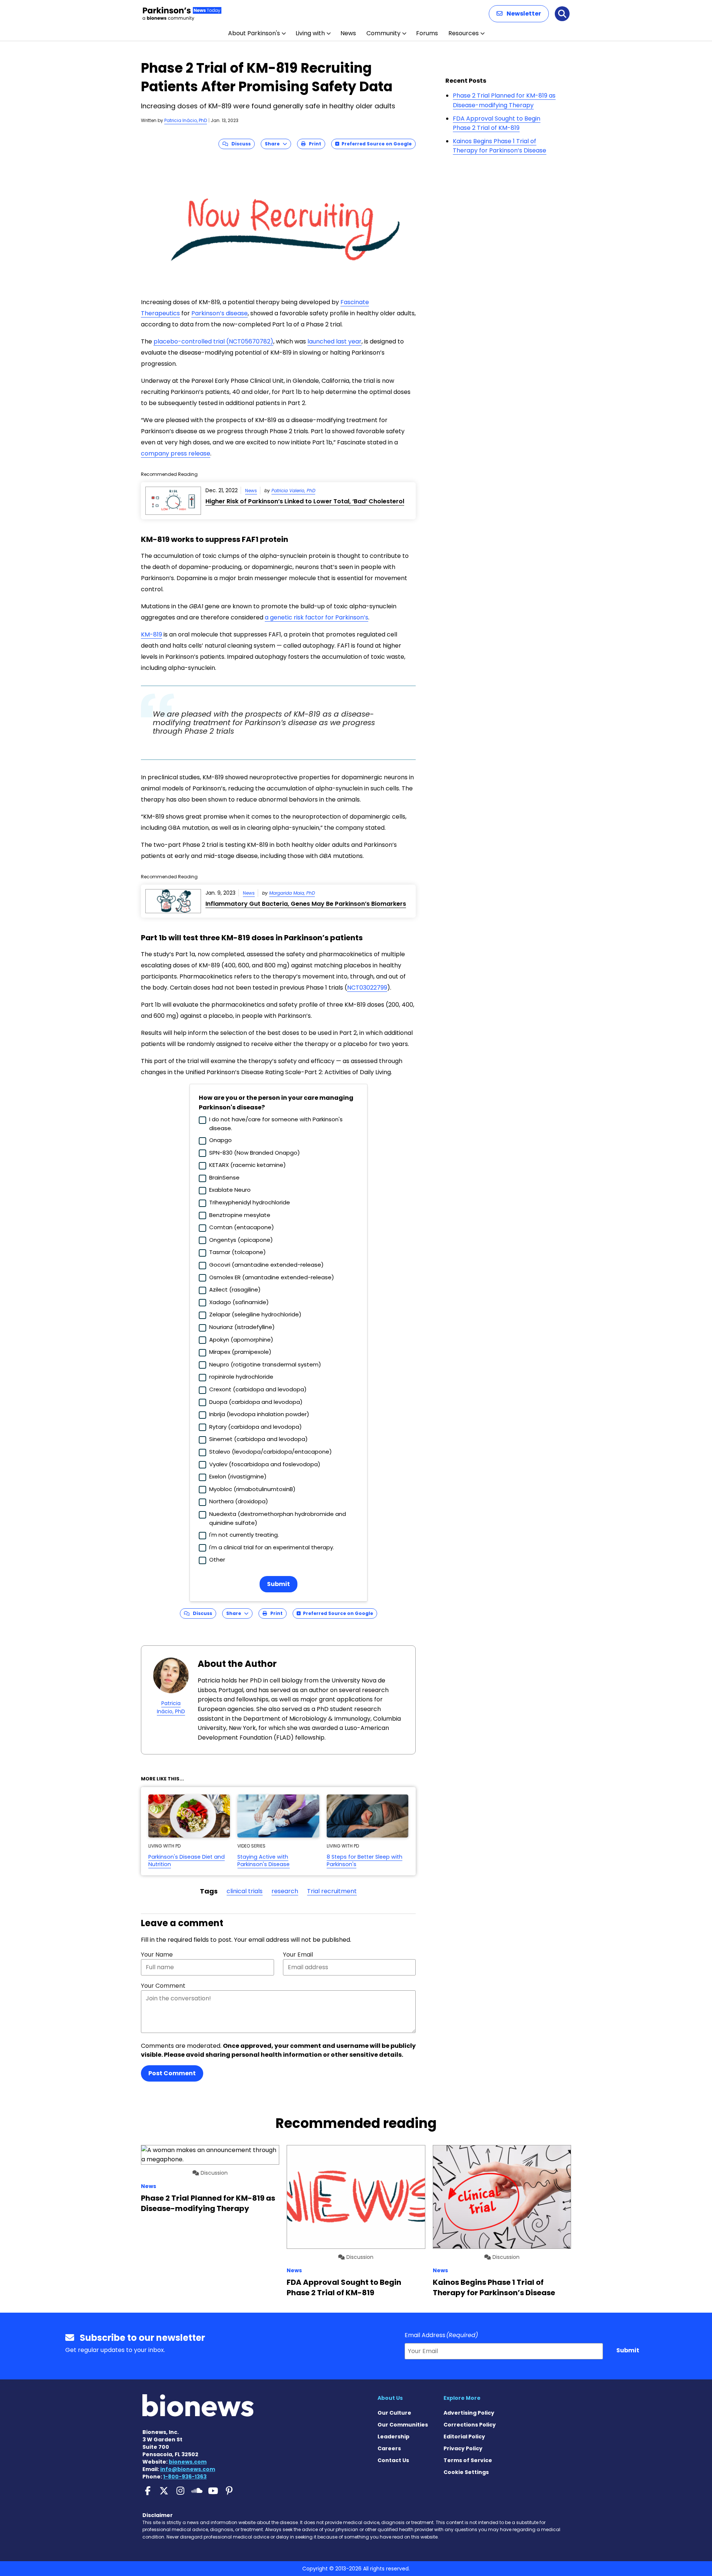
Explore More (462, 2398)
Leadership (393, 2437)
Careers (389, 2448)
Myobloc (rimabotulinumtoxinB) (252, 1489)
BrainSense (224, 1177)
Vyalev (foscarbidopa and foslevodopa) (265, 1464)
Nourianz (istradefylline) (242, 1327)
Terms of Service (468, 2460)
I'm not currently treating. (244, 1535)
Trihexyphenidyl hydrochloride (250, 1202)
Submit (278, 1584)
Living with (310, 33)
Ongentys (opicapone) (241, 1240)
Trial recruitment (332, 1891)
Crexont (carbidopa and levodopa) (258, 1389)
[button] (519, 14)
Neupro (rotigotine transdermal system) (265, 1364)
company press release (176, 453)
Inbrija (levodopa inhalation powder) (259, 1414)
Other (217, 1560)
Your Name (157, 1955)
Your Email (298, 1955)
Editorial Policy (464, 2437)
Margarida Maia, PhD (292, 893)
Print (313, 144)
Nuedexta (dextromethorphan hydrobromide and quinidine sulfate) (278, 1518)
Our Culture (394, 2413)
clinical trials (245, 1891)
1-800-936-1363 (185, 2477)
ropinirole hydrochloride (241, 1377)
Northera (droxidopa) (239, 1501)
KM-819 (151, 634)
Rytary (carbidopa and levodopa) (256, 1427)
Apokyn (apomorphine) (241, 1340)
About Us (390, 2398)
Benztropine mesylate (240, 1215)
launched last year (334, 341)
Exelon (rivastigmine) (238, 1476)
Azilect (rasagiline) (235, 1289)
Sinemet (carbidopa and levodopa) (258, 1439)
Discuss (239, 144)
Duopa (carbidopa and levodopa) (256, 1402)
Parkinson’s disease (220, 313)
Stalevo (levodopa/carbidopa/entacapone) (271, 1452)
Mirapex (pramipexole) (240, 1352)
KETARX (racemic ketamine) (248, 1165)
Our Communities (403, 2425)
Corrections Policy (470, 2425)
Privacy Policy (463, 2448)
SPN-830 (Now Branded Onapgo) (255, 1153)
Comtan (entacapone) (242, 1227)
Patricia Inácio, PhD (186, 120)
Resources (464, 33)
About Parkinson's (254, 33)
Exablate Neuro (230, 1190)
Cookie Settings (466, 2472)
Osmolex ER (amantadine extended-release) (272, 1277)
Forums (427, 33)
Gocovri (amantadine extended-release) (266, 1265)
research (285, 1891)
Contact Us (393, 2460)
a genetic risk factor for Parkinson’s (317, 617)
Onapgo (220, 1140)
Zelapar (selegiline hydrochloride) (255, 1314)
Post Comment (172, 2073)
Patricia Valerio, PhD (293, 491)
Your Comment (163, 1986)
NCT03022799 (367, 988)
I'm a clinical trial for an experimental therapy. (272, 1547)
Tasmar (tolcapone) (238, 1252)
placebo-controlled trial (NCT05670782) (213, 341)
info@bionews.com (188, 2469)
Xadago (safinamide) (239, 1302)
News (348, 33)
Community (383, 33)
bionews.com (188, 2462)
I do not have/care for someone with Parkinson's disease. (276, 1124)
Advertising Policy (469, 2413)
